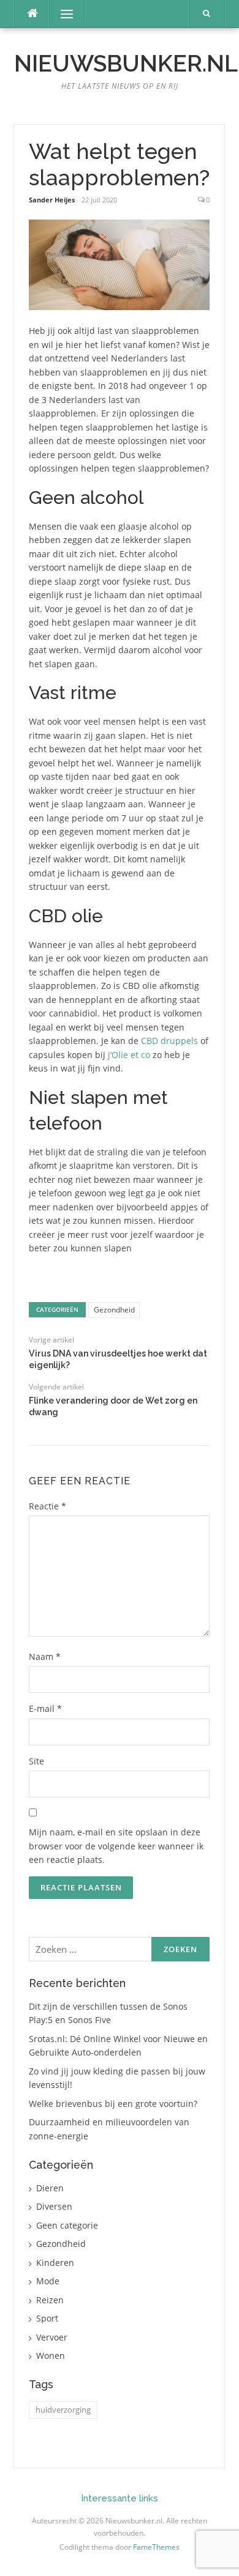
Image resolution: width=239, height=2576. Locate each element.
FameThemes (156, 2547)
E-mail (45, 1708)
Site (36, 1761)
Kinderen (55, 2263)
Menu (62, 14)
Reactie (47, 1506)
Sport (47, 2318)
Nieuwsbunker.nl (126, 64)
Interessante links (120, 2498)
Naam (45, 1656)
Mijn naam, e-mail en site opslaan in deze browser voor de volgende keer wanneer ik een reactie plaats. (116, 1846)
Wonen (51, 2356)
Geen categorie (67, 2225)
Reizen (50, 2300)
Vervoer (52, 2337)
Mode (48, 2281)
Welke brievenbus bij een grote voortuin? (113, 2104)
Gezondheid (114, 1310)
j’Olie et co (129, 1055)
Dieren (50, 2188)
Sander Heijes (52, 200)
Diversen (54, 2206)
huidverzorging (63, 2410)
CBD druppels (169, 1041)
